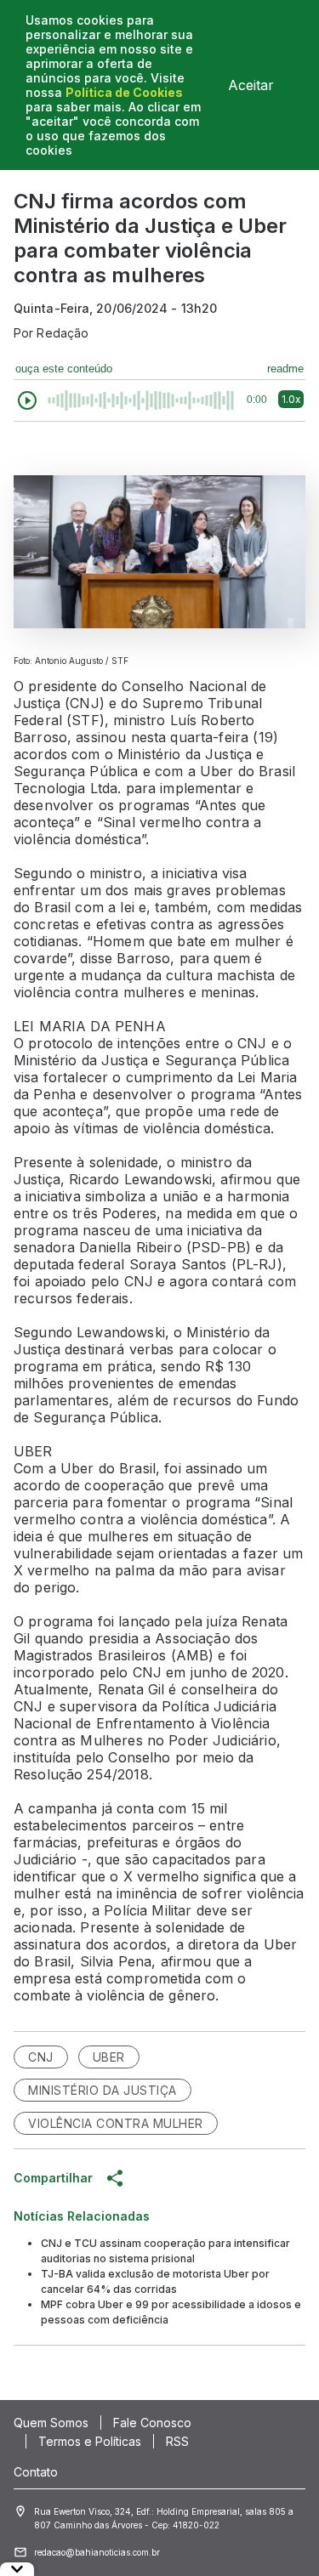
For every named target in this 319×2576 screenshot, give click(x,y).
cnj (41, 2057)
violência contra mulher (116, 2123)
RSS (177, 2441)
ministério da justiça (103, 2090)
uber (109, 2057)
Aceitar (251, 85)
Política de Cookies (124, 92)
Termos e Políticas (90, 2441)
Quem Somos (51, 2423)
